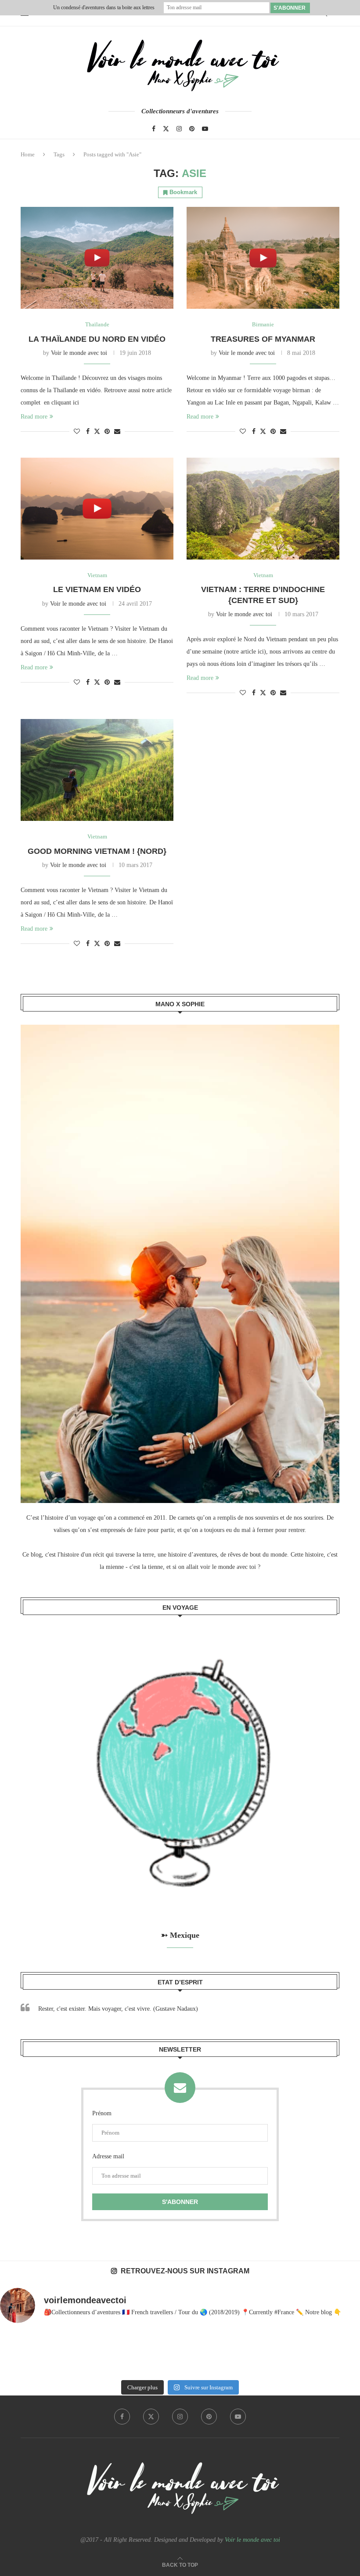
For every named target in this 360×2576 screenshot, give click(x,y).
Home (28, 154)
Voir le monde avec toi (79, 353)
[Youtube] (205, 129)
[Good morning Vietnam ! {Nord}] (97, 770)
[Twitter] (166, 129)
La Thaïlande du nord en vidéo (97, 339)
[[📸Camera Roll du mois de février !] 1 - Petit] (35, 2353)
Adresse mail (108, 2156)
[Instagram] (179, 129)
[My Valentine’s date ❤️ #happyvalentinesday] (253, 2353)
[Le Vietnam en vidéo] (97, 509)
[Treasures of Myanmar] (263, 258)
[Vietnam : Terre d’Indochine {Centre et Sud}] (263, 509)
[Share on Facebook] (88, 432)
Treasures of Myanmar (263, 339)
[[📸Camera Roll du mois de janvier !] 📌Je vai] (325, 2353)
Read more (34, 417)
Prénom (102, 2113)
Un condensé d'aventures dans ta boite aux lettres (104, 7)
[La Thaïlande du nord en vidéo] (97, 258)
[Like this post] (77, 432)
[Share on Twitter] (97, 431)
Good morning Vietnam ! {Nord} (97, 851)
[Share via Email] (117, 432)
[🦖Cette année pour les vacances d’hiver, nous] (180, 2353)
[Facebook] (154, 129)
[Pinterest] (192, 129)
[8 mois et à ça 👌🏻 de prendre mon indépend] (107, 2353)
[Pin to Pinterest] (107, 432)
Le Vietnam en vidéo (97, 589)
